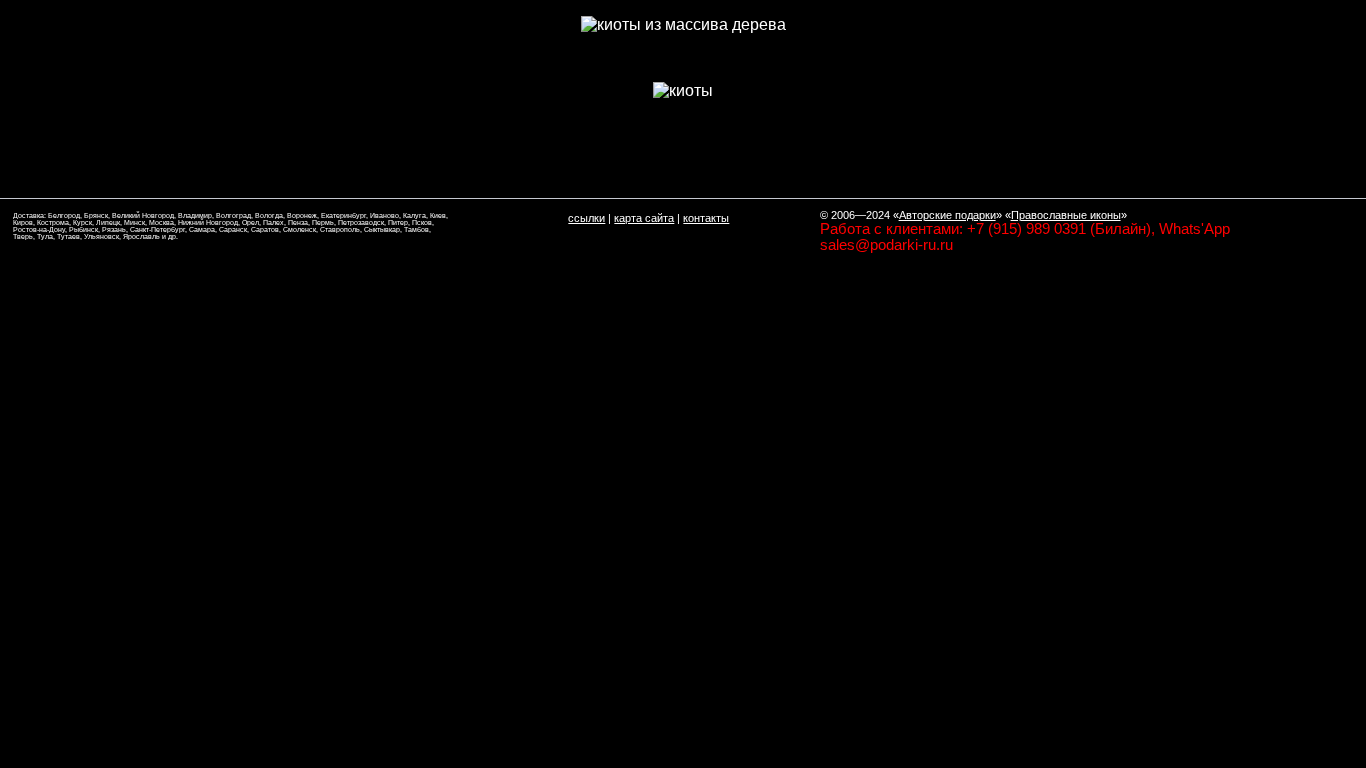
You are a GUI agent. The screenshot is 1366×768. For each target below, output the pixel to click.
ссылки (586, 218)
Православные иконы (1066, 215)
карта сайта (644, 218)
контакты (706, 218)
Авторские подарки (947, 215)
